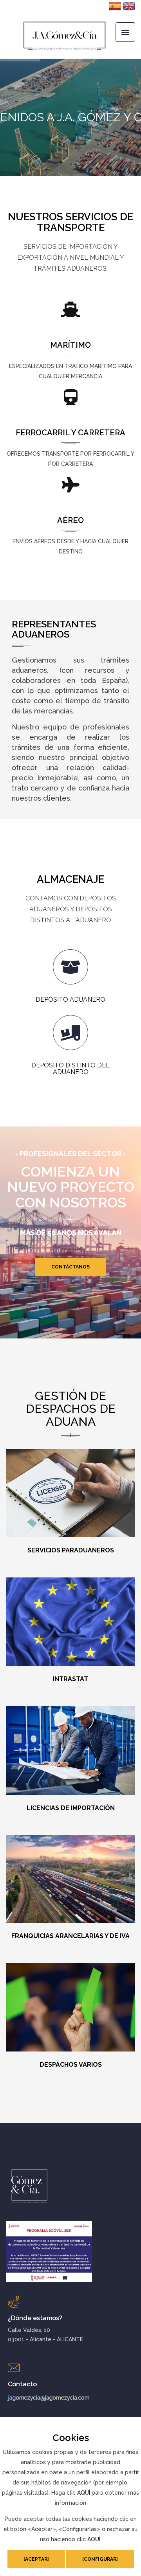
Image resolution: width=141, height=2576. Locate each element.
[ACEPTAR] (36, 2559)
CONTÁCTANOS (70, 1267)
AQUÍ (84, 2493)
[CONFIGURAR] (100, 2559)
